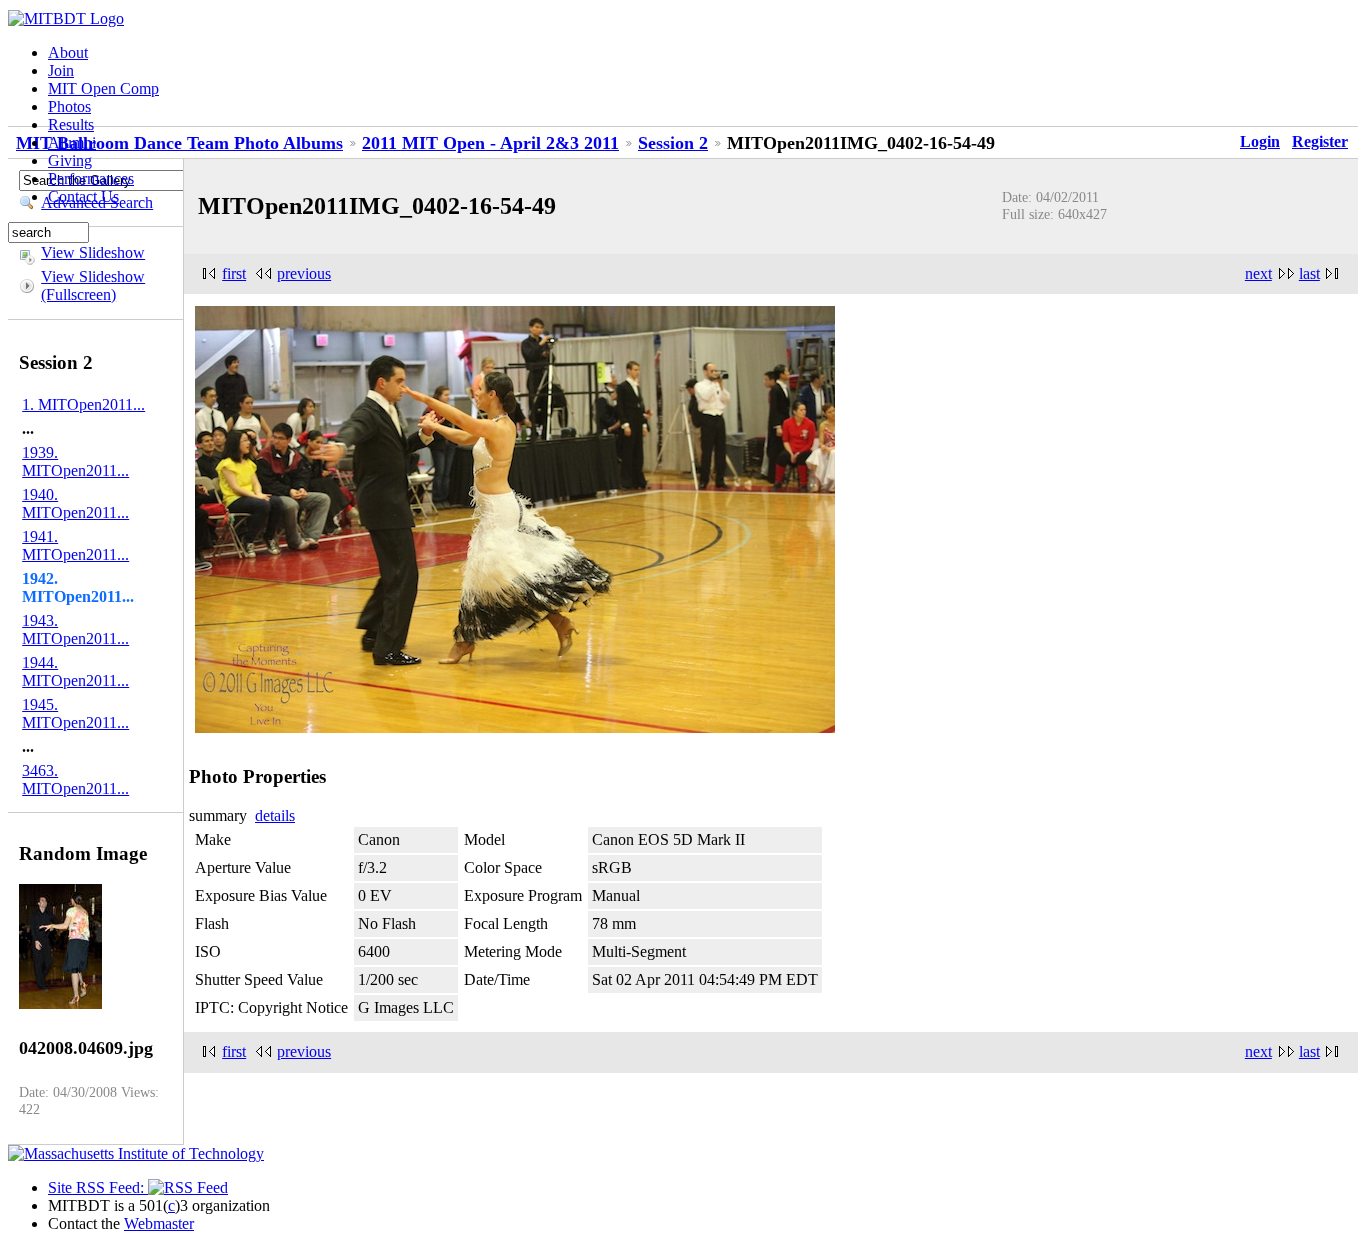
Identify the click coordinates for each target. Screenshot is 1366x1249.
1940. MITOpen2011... (75, 503)
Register (1320, 141)
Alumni (72, 142)
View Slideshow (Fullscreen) (93, 285)
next (1258, 273)
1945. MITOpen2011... (75, 713)
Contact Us (83, 196)
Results (71, 124)
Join (61, 70)
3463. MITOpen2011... (75, 779)
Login (1260, 141)
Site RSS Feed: (98, 1187)
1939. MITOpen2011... (75, 461)
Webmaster (159, 1223)
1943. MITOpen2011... (75, 629)
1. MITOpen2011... (83, 404)
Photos (69, 106)
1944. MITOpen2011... (75, 671)
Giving (70, 160)
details (275, 815)
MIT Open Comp (103, 88)
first (234, 273)
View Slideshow (93, 252)
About (68, 52)
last (1309, 273)
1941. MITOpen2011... (75, 545)
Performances (91, 178)
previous (304, 273)
